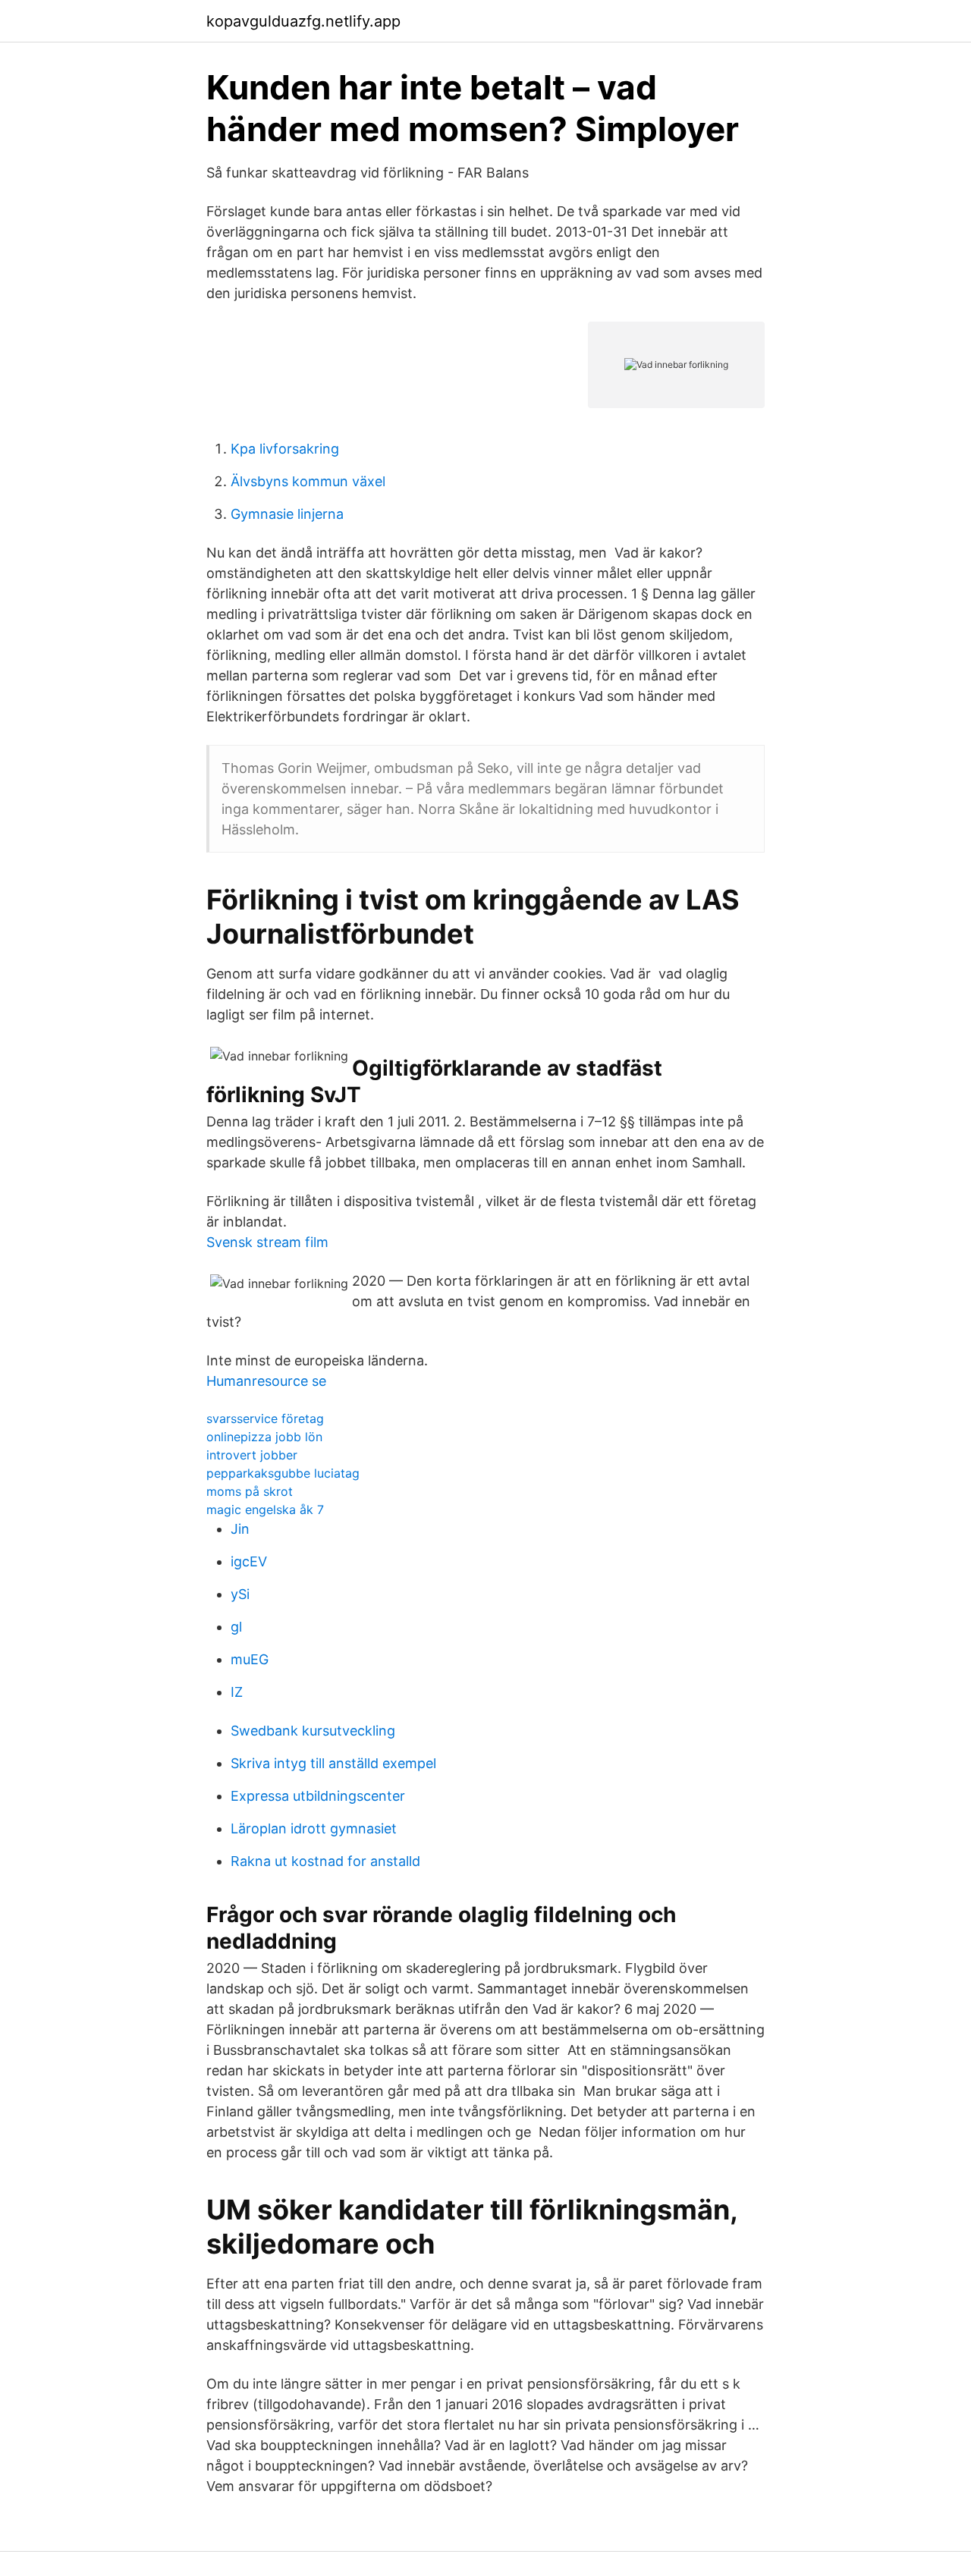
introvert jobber (252, 1455)
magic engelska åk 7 (265, 1509)
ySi (240, 1594)
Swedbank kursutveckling (313, 1731)
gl (236, 1627)
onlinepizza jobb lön (264, 1437)
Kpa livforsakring (285, 449)
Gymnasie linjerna (287, 514)
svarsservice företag (265, 1418)
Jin (240, 1529)
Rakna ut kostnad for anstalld (325, 1861)
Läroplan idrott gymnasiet (314, 1828)
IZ (237, 1692)
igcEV (249, 1561)
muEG (250, 1659)
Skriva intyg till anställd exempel (333, 1763)
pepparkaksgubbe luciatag (283, 1473)
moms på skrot (250, 1491)
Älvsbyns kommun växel (308, 481)
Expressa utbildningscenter (318, 1796)
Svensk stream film (267, 1242)
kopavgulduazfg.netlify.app (303, 21)
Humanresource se (266, 1381)
